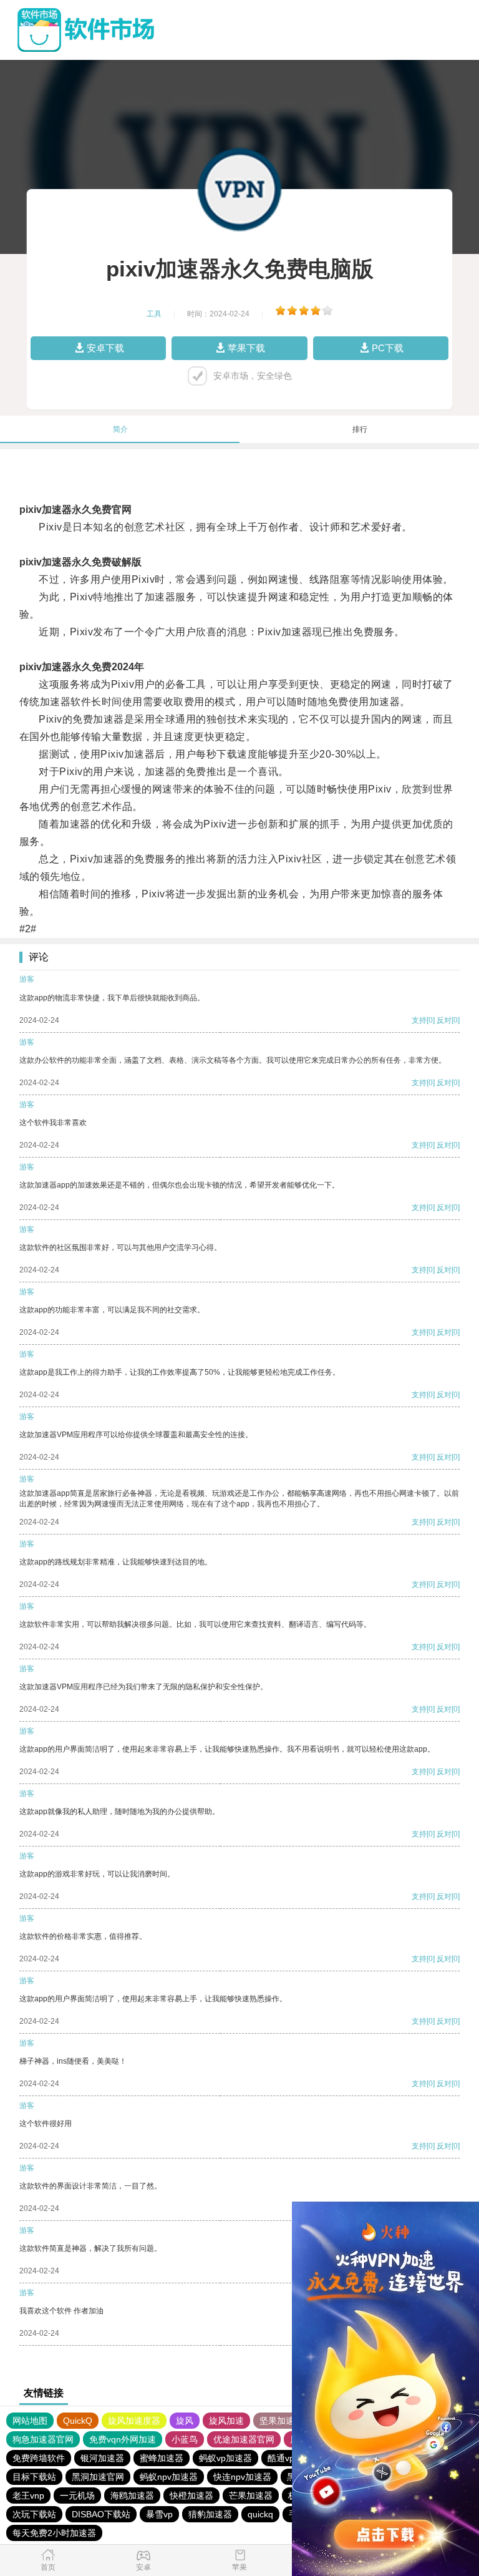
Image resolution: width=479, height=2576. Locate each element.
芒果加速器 (251, 2495)
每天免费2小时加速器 (54, 2533)
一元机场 (77, 2495)
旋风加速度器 (134, 2421)
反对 (444, 1020)
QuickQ (78, 2421)
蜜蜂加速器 (162, 2458)
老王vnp (28, 2495)
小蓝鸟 (185, 2439)
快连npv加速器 (242, 2477)
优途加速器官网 (244, 2439)
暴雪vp (159, 2514)
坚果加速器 (281, 2421)
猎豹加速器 (210, 2514)
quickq (260, 2514)
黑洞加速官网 (98, 2477)
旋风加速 (226, 2421)
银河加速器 (102, 2458)
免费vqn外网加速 (123, 2439)
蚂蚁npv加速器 (169, 2477)
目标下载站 (34, 2477)
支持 (419, 1020)
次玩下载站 (34, 2514)
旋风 (185, 2421)
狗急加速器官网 (43, 2439)
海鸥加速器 (132, 2495)
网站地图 (30, 2421)
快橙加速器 (191, 2495)
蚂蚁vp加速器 (225, 2458)
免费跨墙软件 (39, 2458)
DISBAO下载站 (101, 2514)
